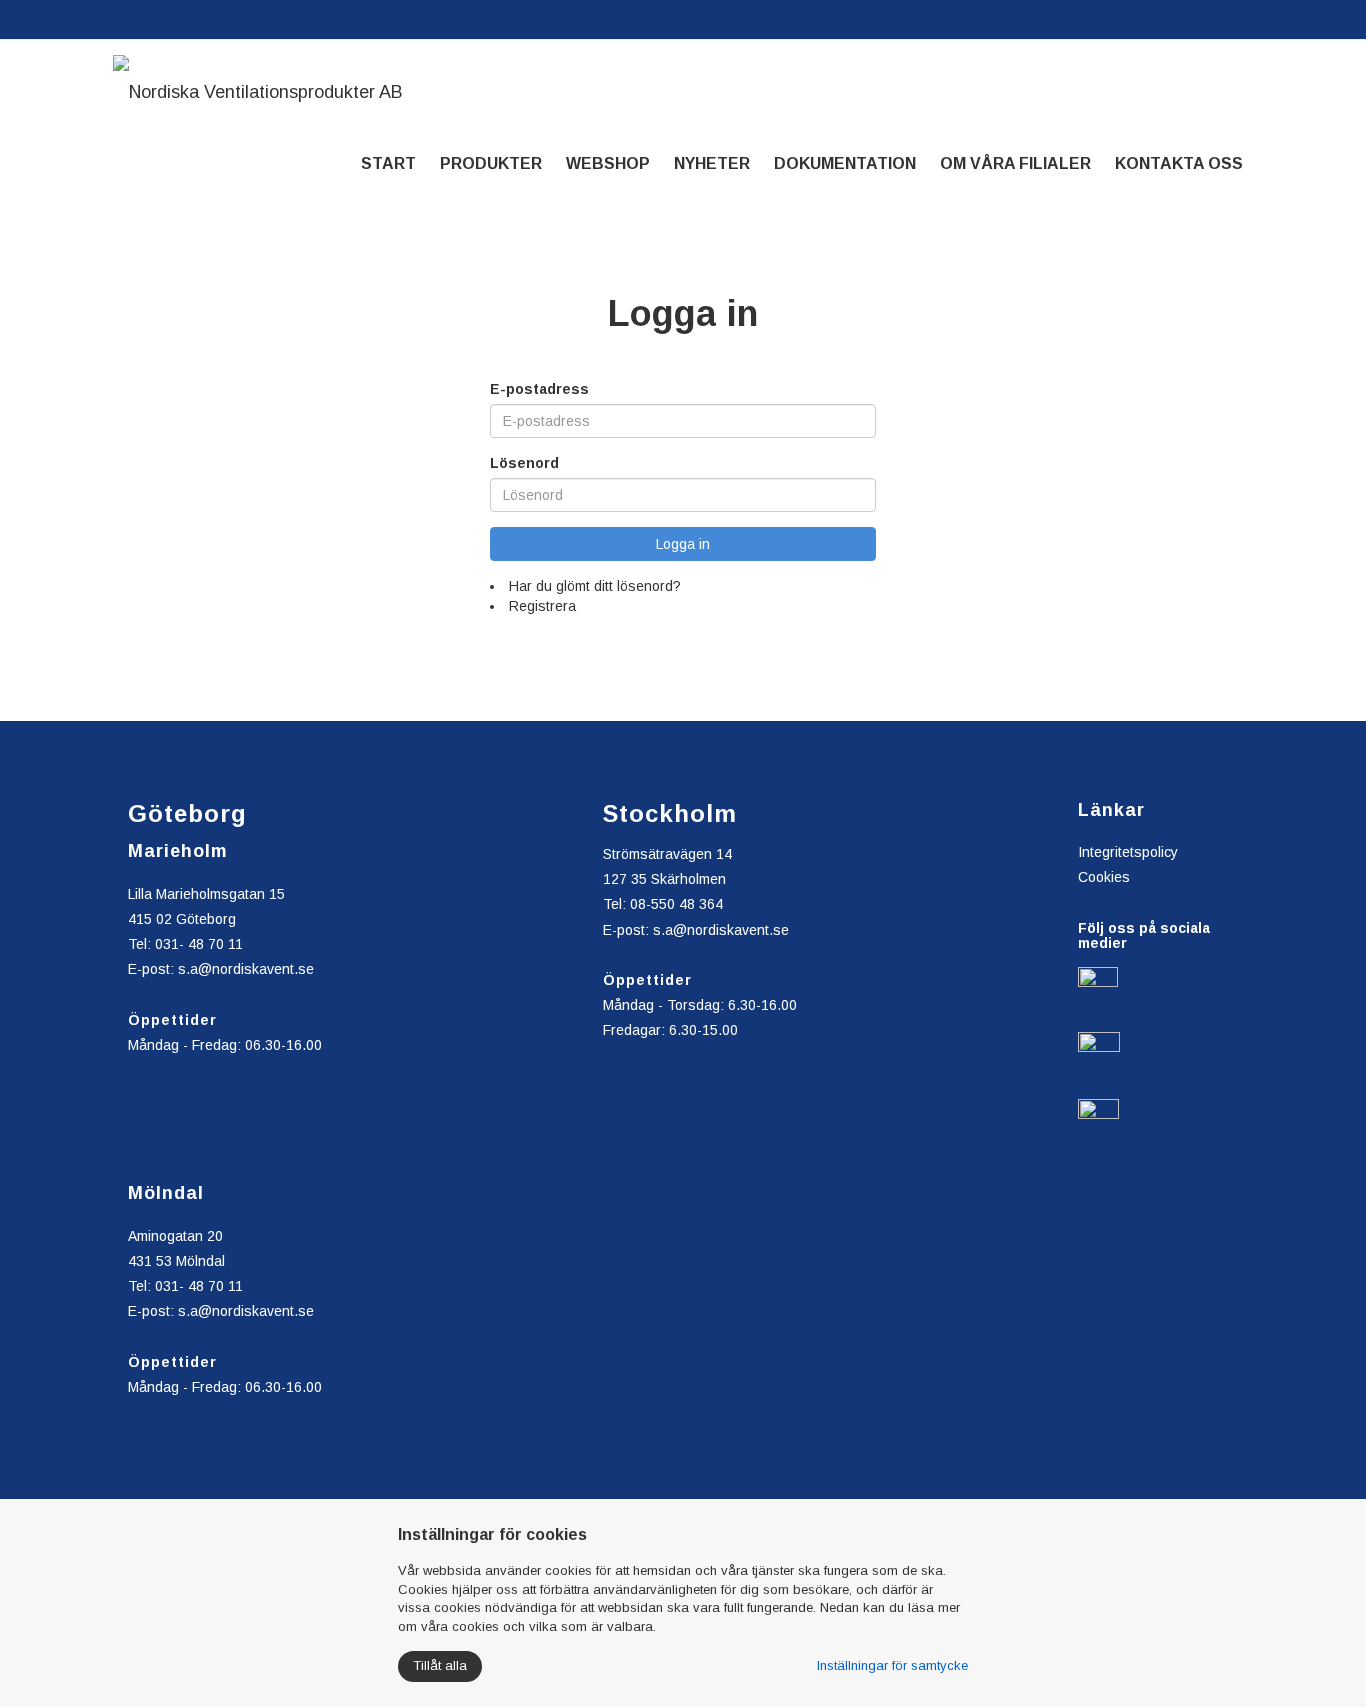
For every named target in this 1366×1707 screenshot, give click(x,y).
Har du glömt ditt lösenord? (595, 586)
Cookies (1104, 877)
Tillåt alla (440, 1665)
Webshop (608, 163)
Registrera (542, 606)
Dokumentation (845, 163)
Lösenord (524, 463)
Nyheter (712, 163)
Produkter (491, 163)
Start (388, 163)
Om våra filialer (1015, 163)
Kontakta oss (1179, 163)
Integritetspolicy (1128, 852)
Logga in (683, 544)
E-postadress (539, 389)
